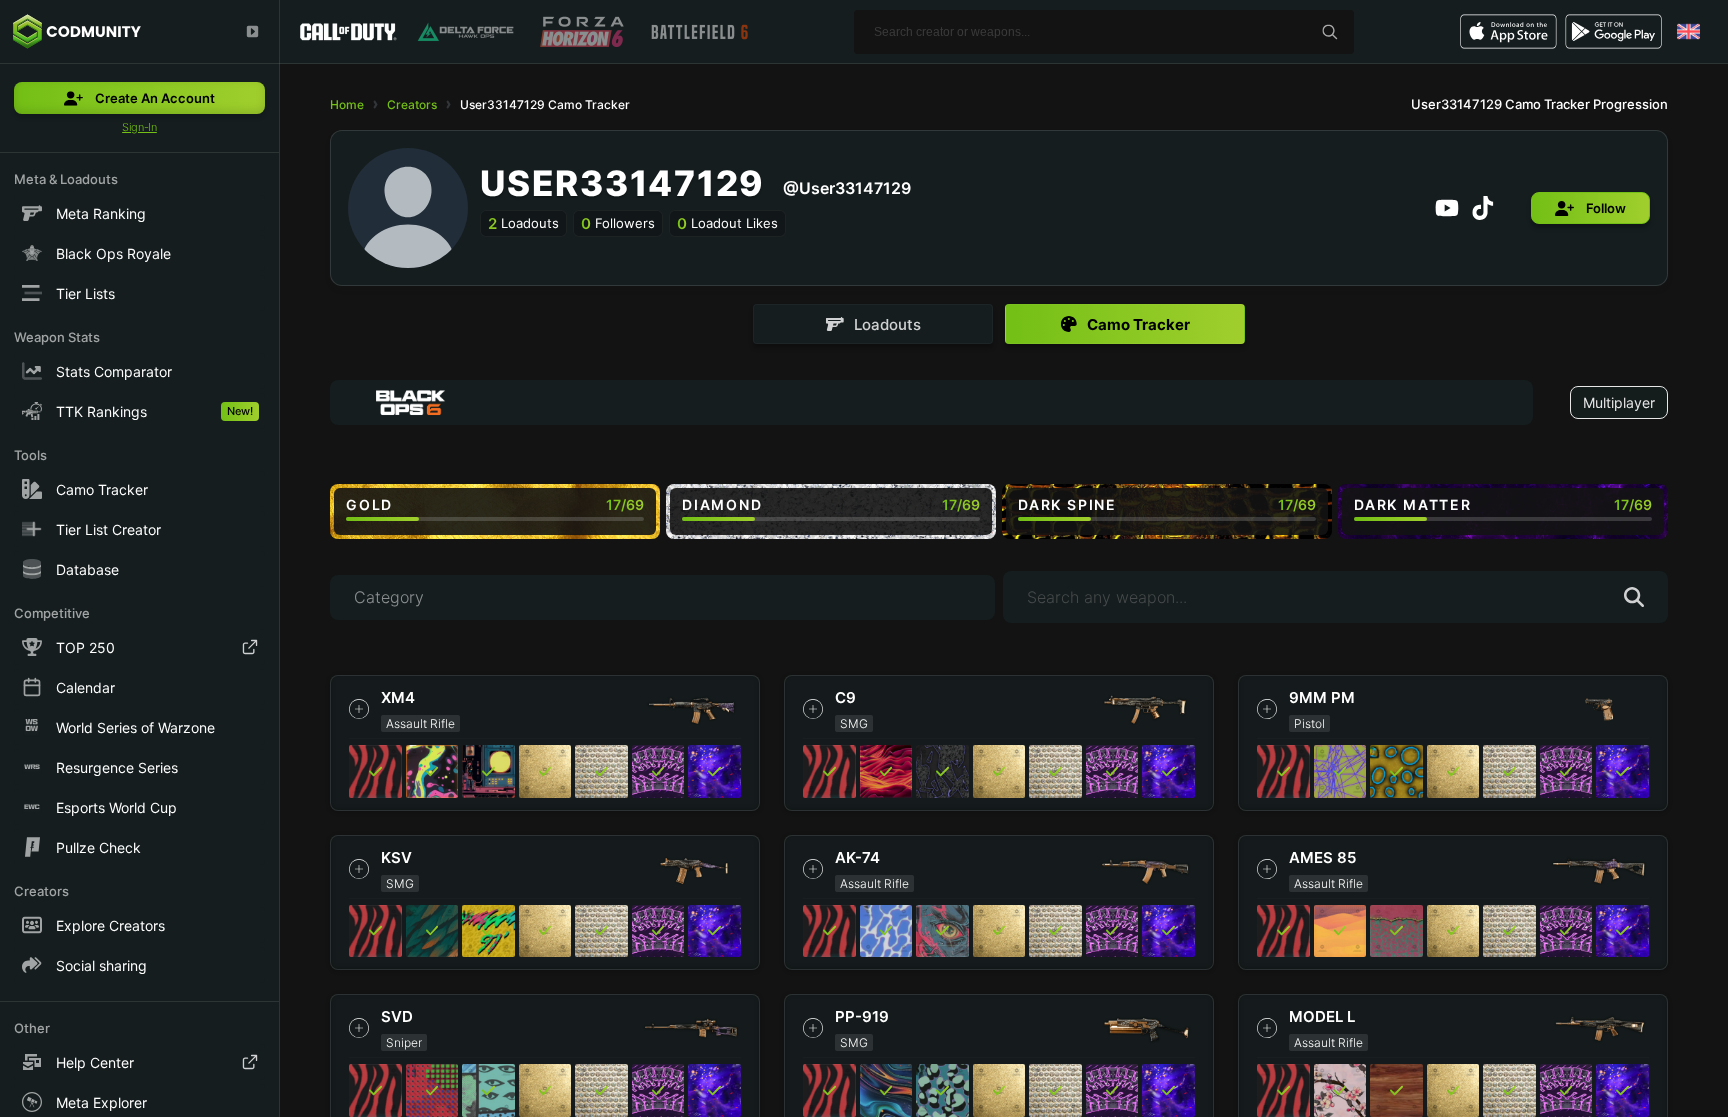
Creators (412, 104)
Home (347, 104)
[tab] (873, 324)
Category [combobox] (389, 597)
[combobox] (931, 402)
